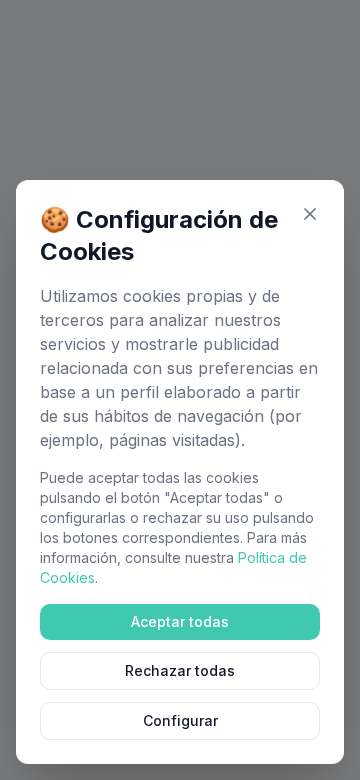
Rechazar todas (180, 670)
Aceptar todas (180, 621)
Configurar (180, 720)
